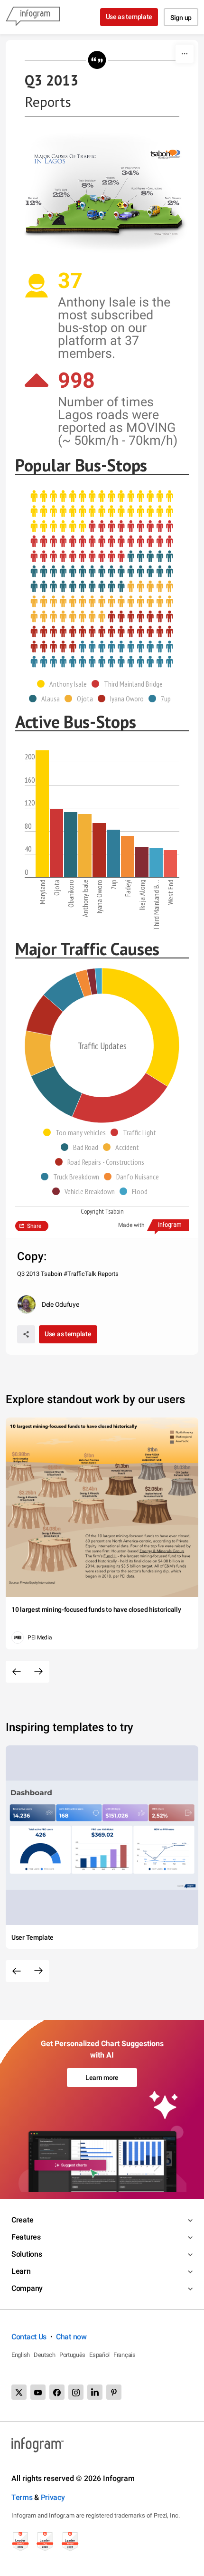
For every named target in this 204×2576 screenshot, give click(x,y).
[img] (102, 512)
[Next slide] (38, 1672)
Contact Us (29, 2337)
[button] (64, 684)
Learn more (102, 2078)
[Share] (26, 1334)
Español (99, 2355)
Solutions (27, 2254)
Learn (21, 2271)
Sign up (181, 18)
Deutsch (45, 2355)
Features (26, 2237)
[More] (185, 54)
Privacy (53, 2497)
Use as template (129, 17)
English (21, 2355)
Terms (22, 2497)
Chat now (71, 2337)
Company (27, 2288)
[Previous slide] (17, 1672)
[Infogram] (33, 17)
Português (72, 2355)
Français (125, 2355)
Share (34, 1226)
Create (22, 2220)
